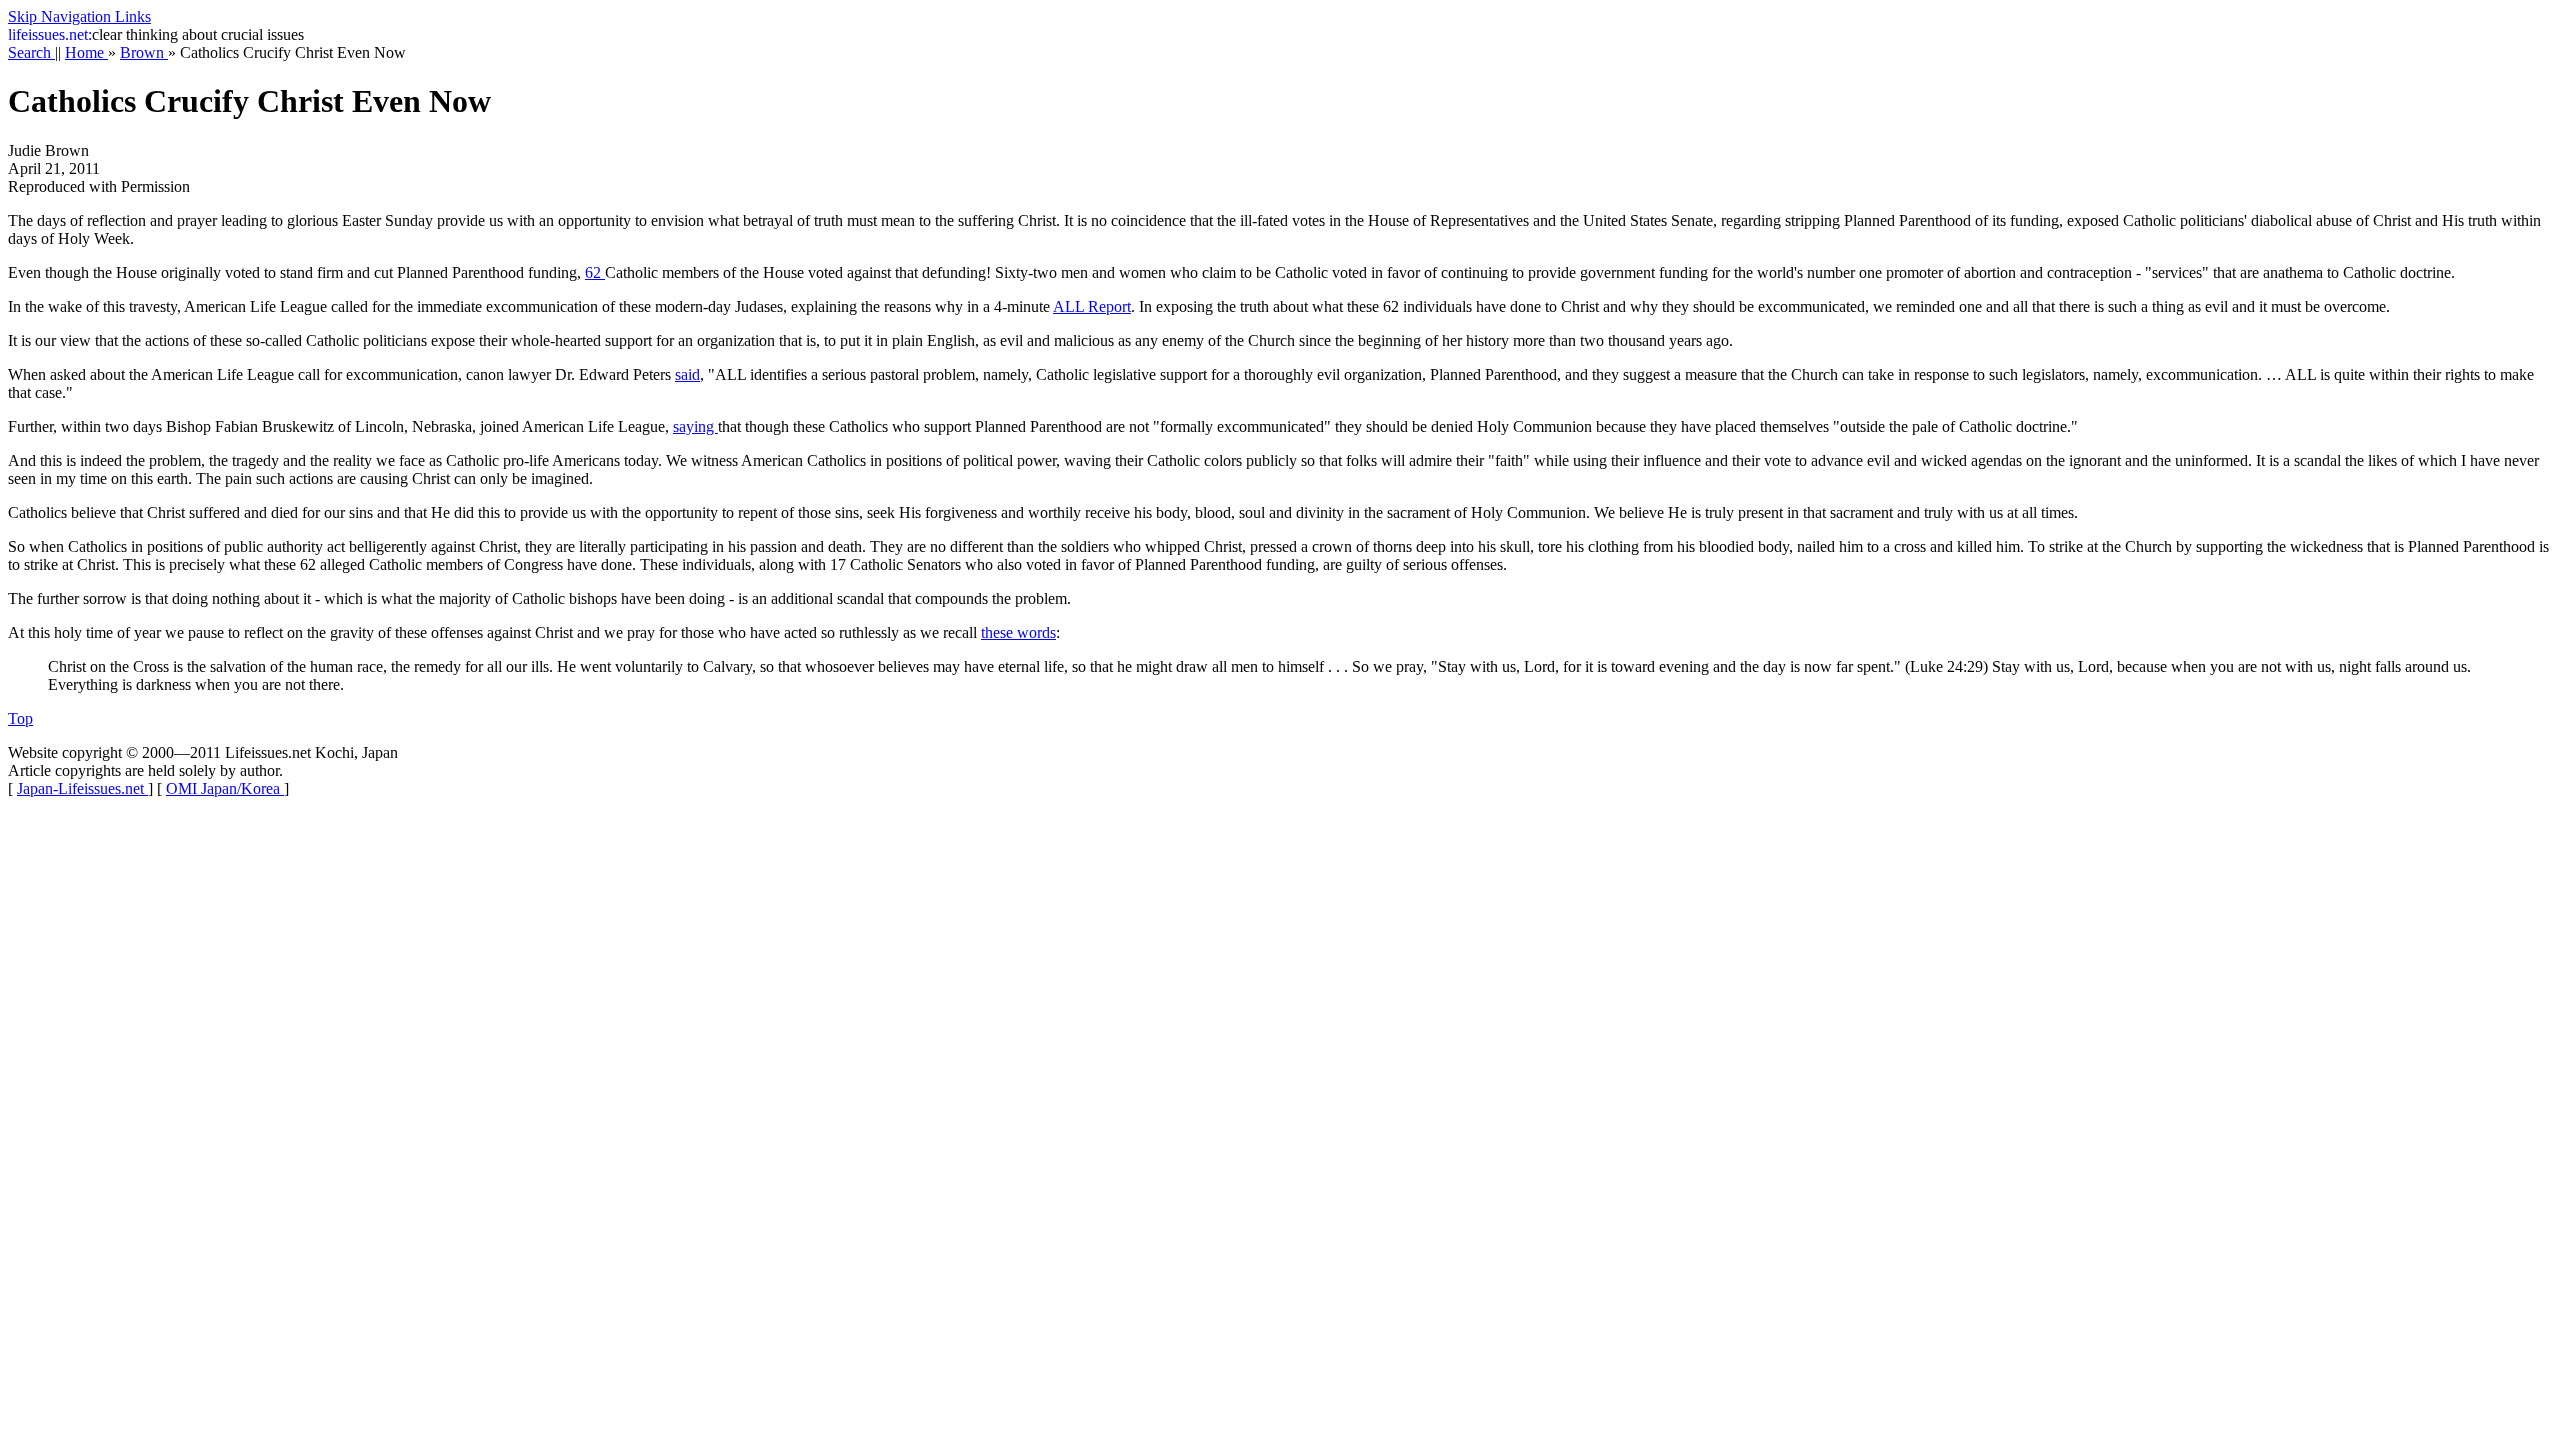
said (687, 374)
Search (31, 52)
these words (1018, 632)
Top (20, 718)
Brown (144, 52)
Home (86, 52)
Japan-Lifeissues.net (82, 788)
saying (695, 426)
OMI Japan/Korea (225, 788)
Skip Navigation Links (79, 16)
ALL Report (1092, 306)
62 (595, 272)
